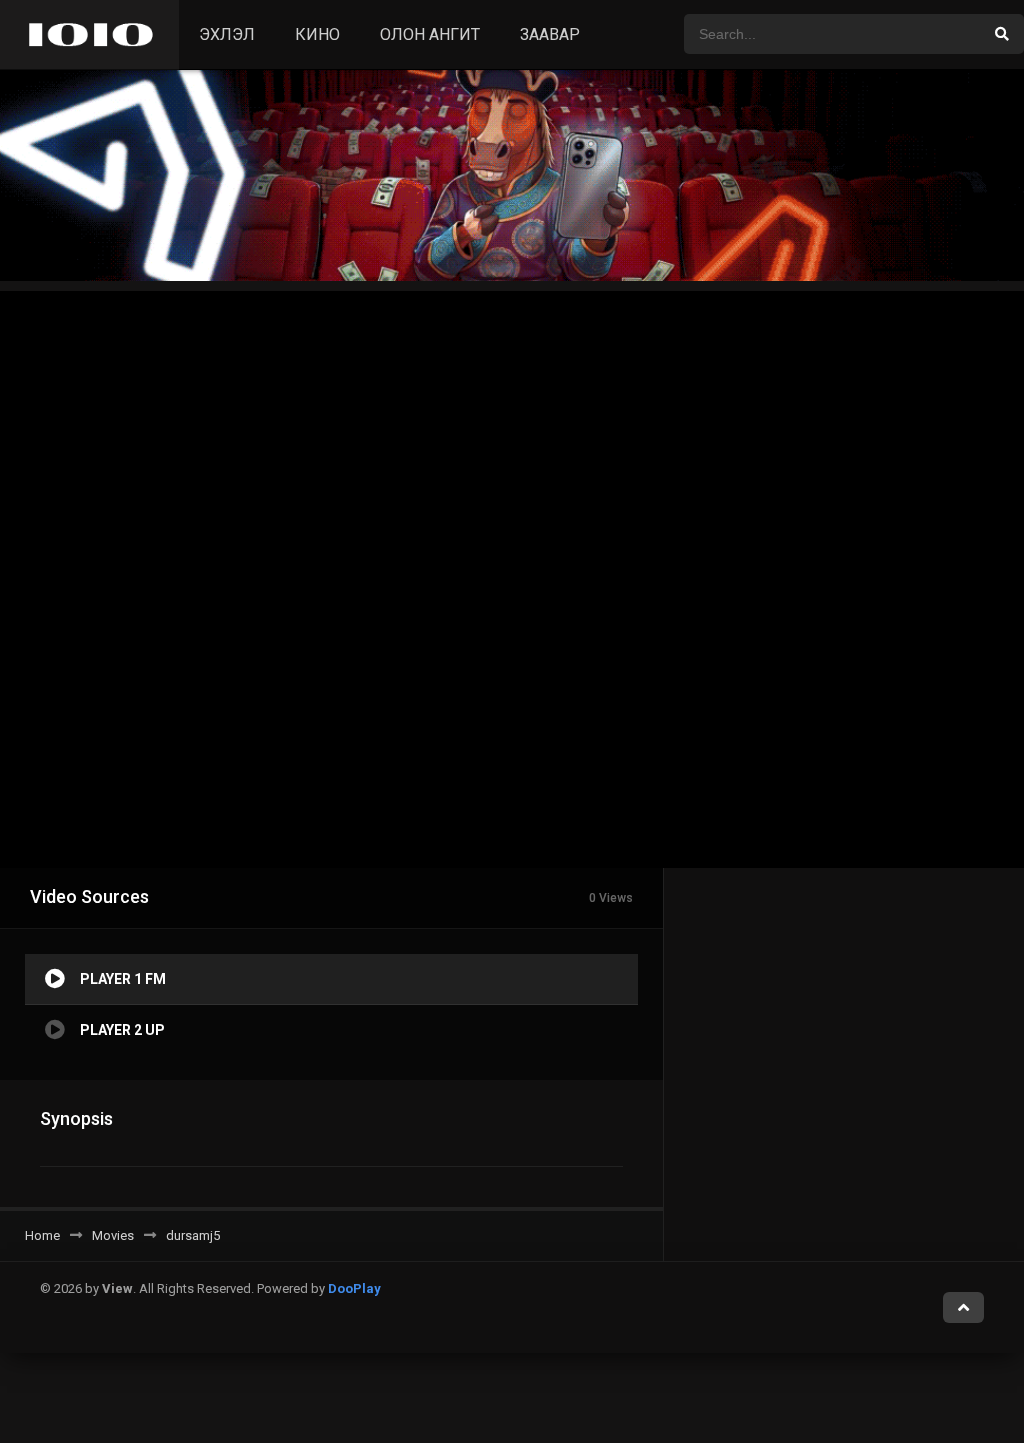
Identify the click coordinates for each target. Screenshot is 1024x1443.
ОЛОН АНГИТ (430, 34)
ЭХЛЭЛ (227, 34)
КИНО (317, 34)
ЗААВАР (550, 34)
